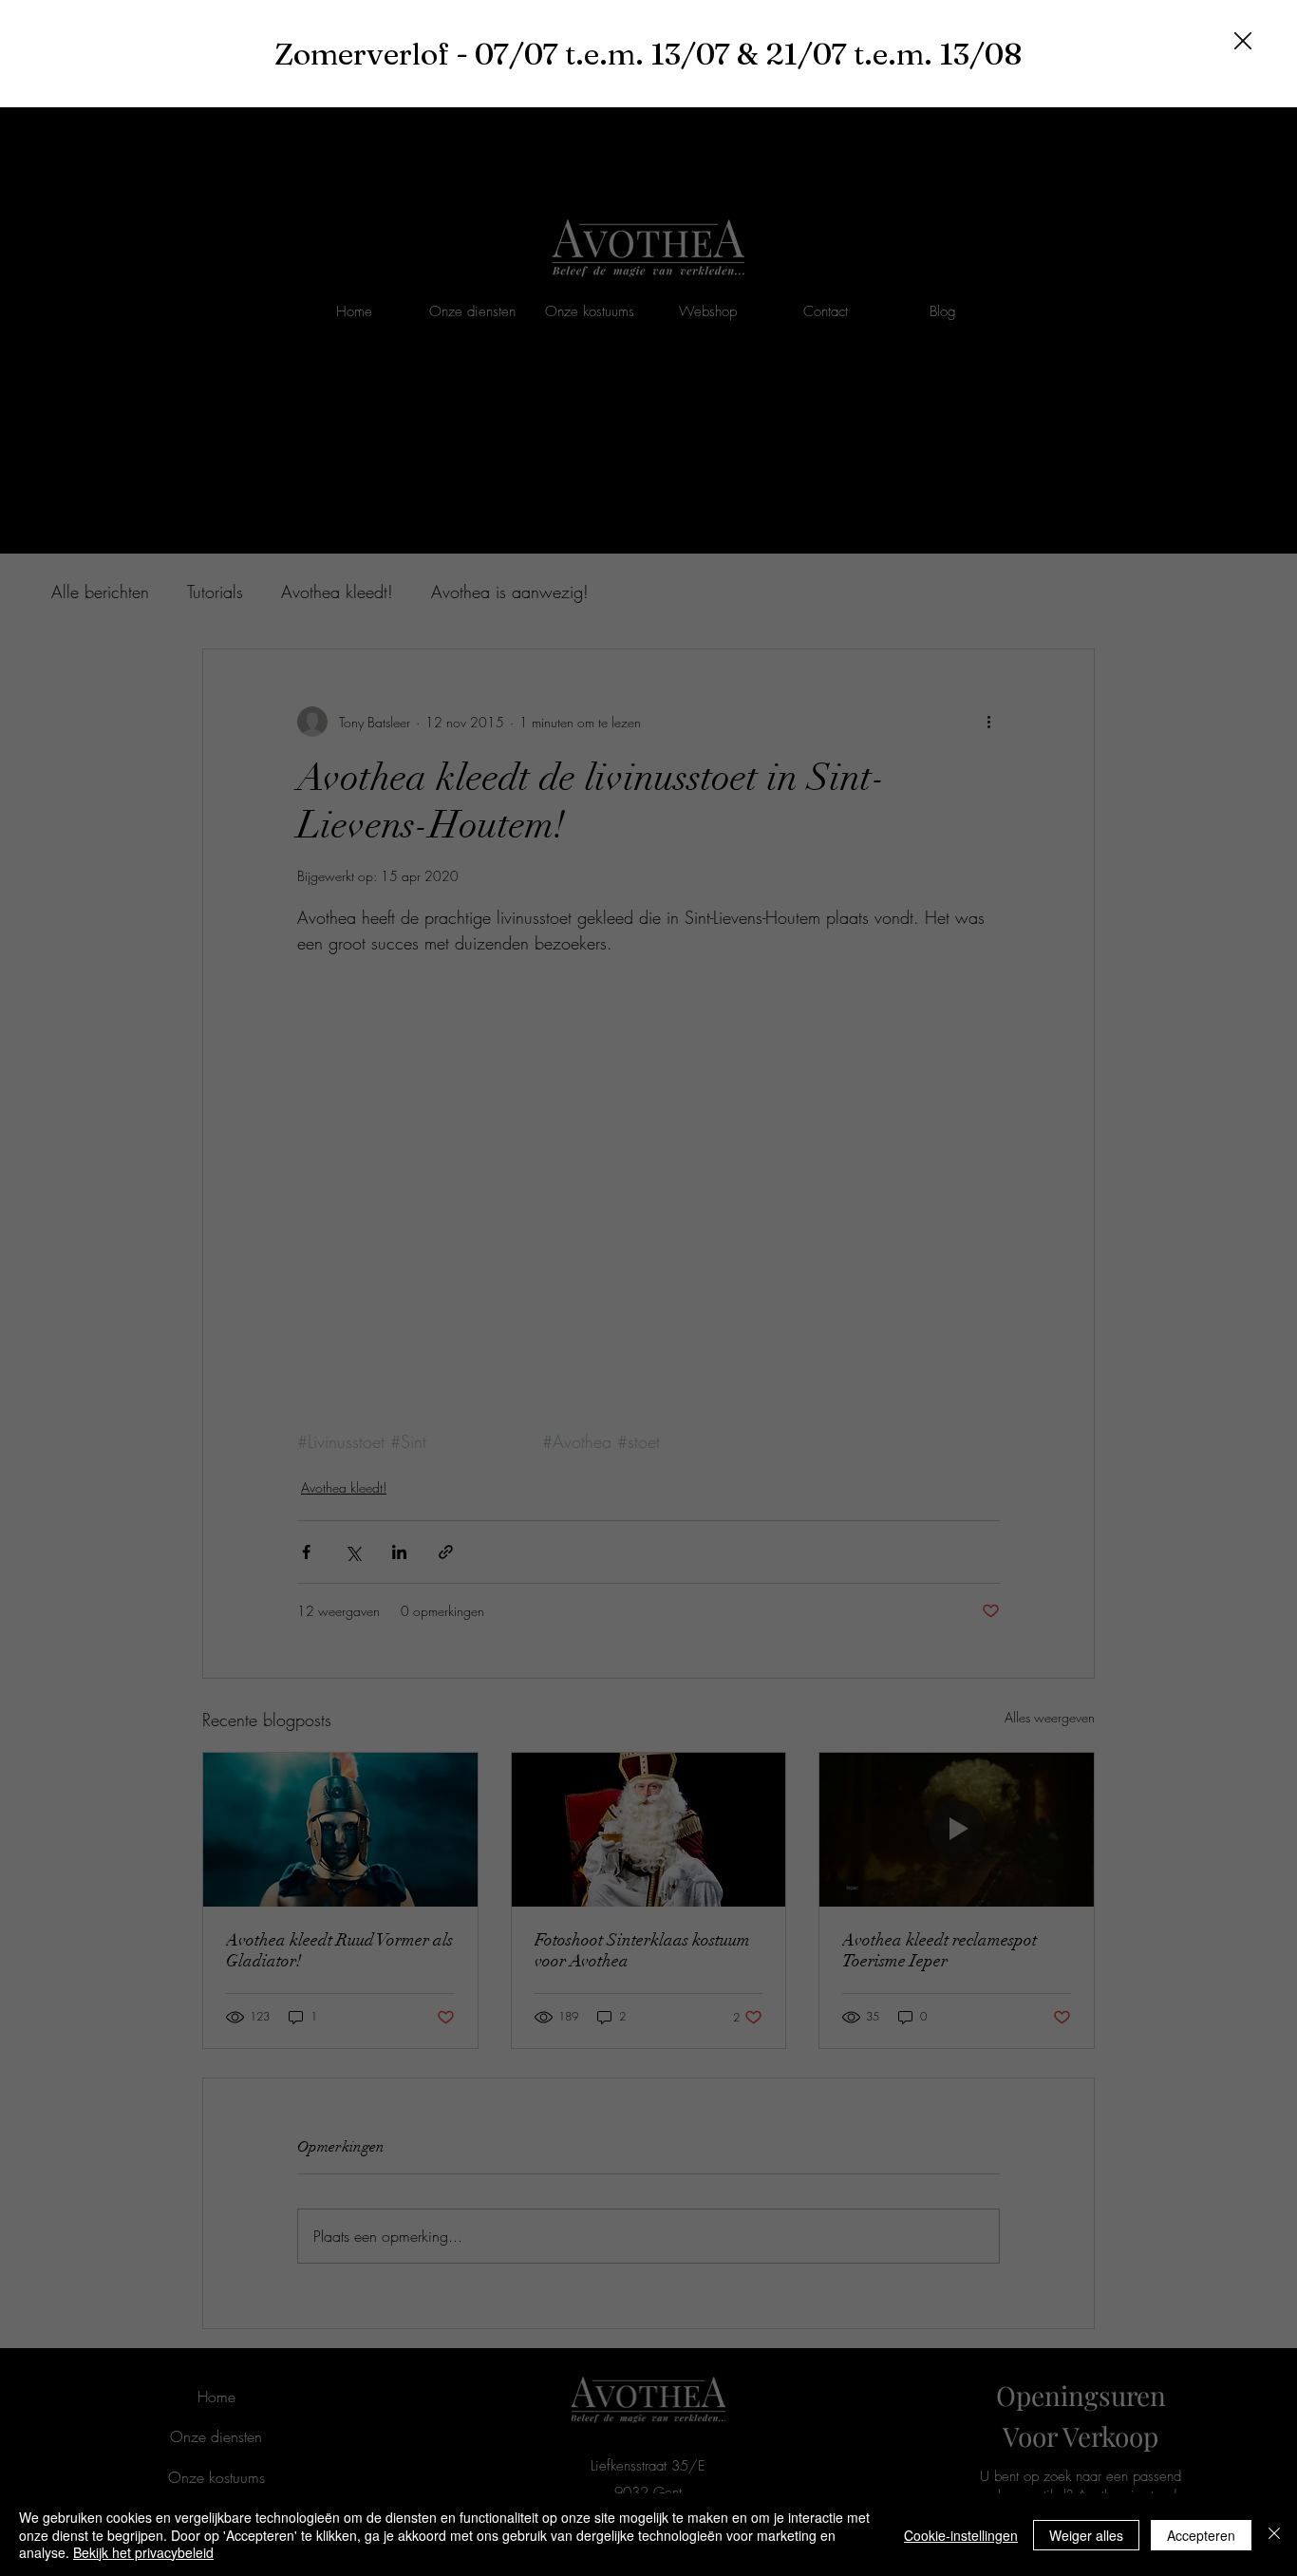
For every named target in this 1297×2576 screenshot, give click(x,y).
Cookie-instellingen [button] (961, 2535)
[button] (1243, 42)
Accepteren (1201, 2535)
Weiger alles (1086, 2535)
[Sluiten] (1274, 2535)
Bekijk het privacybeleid (143, 2552)
